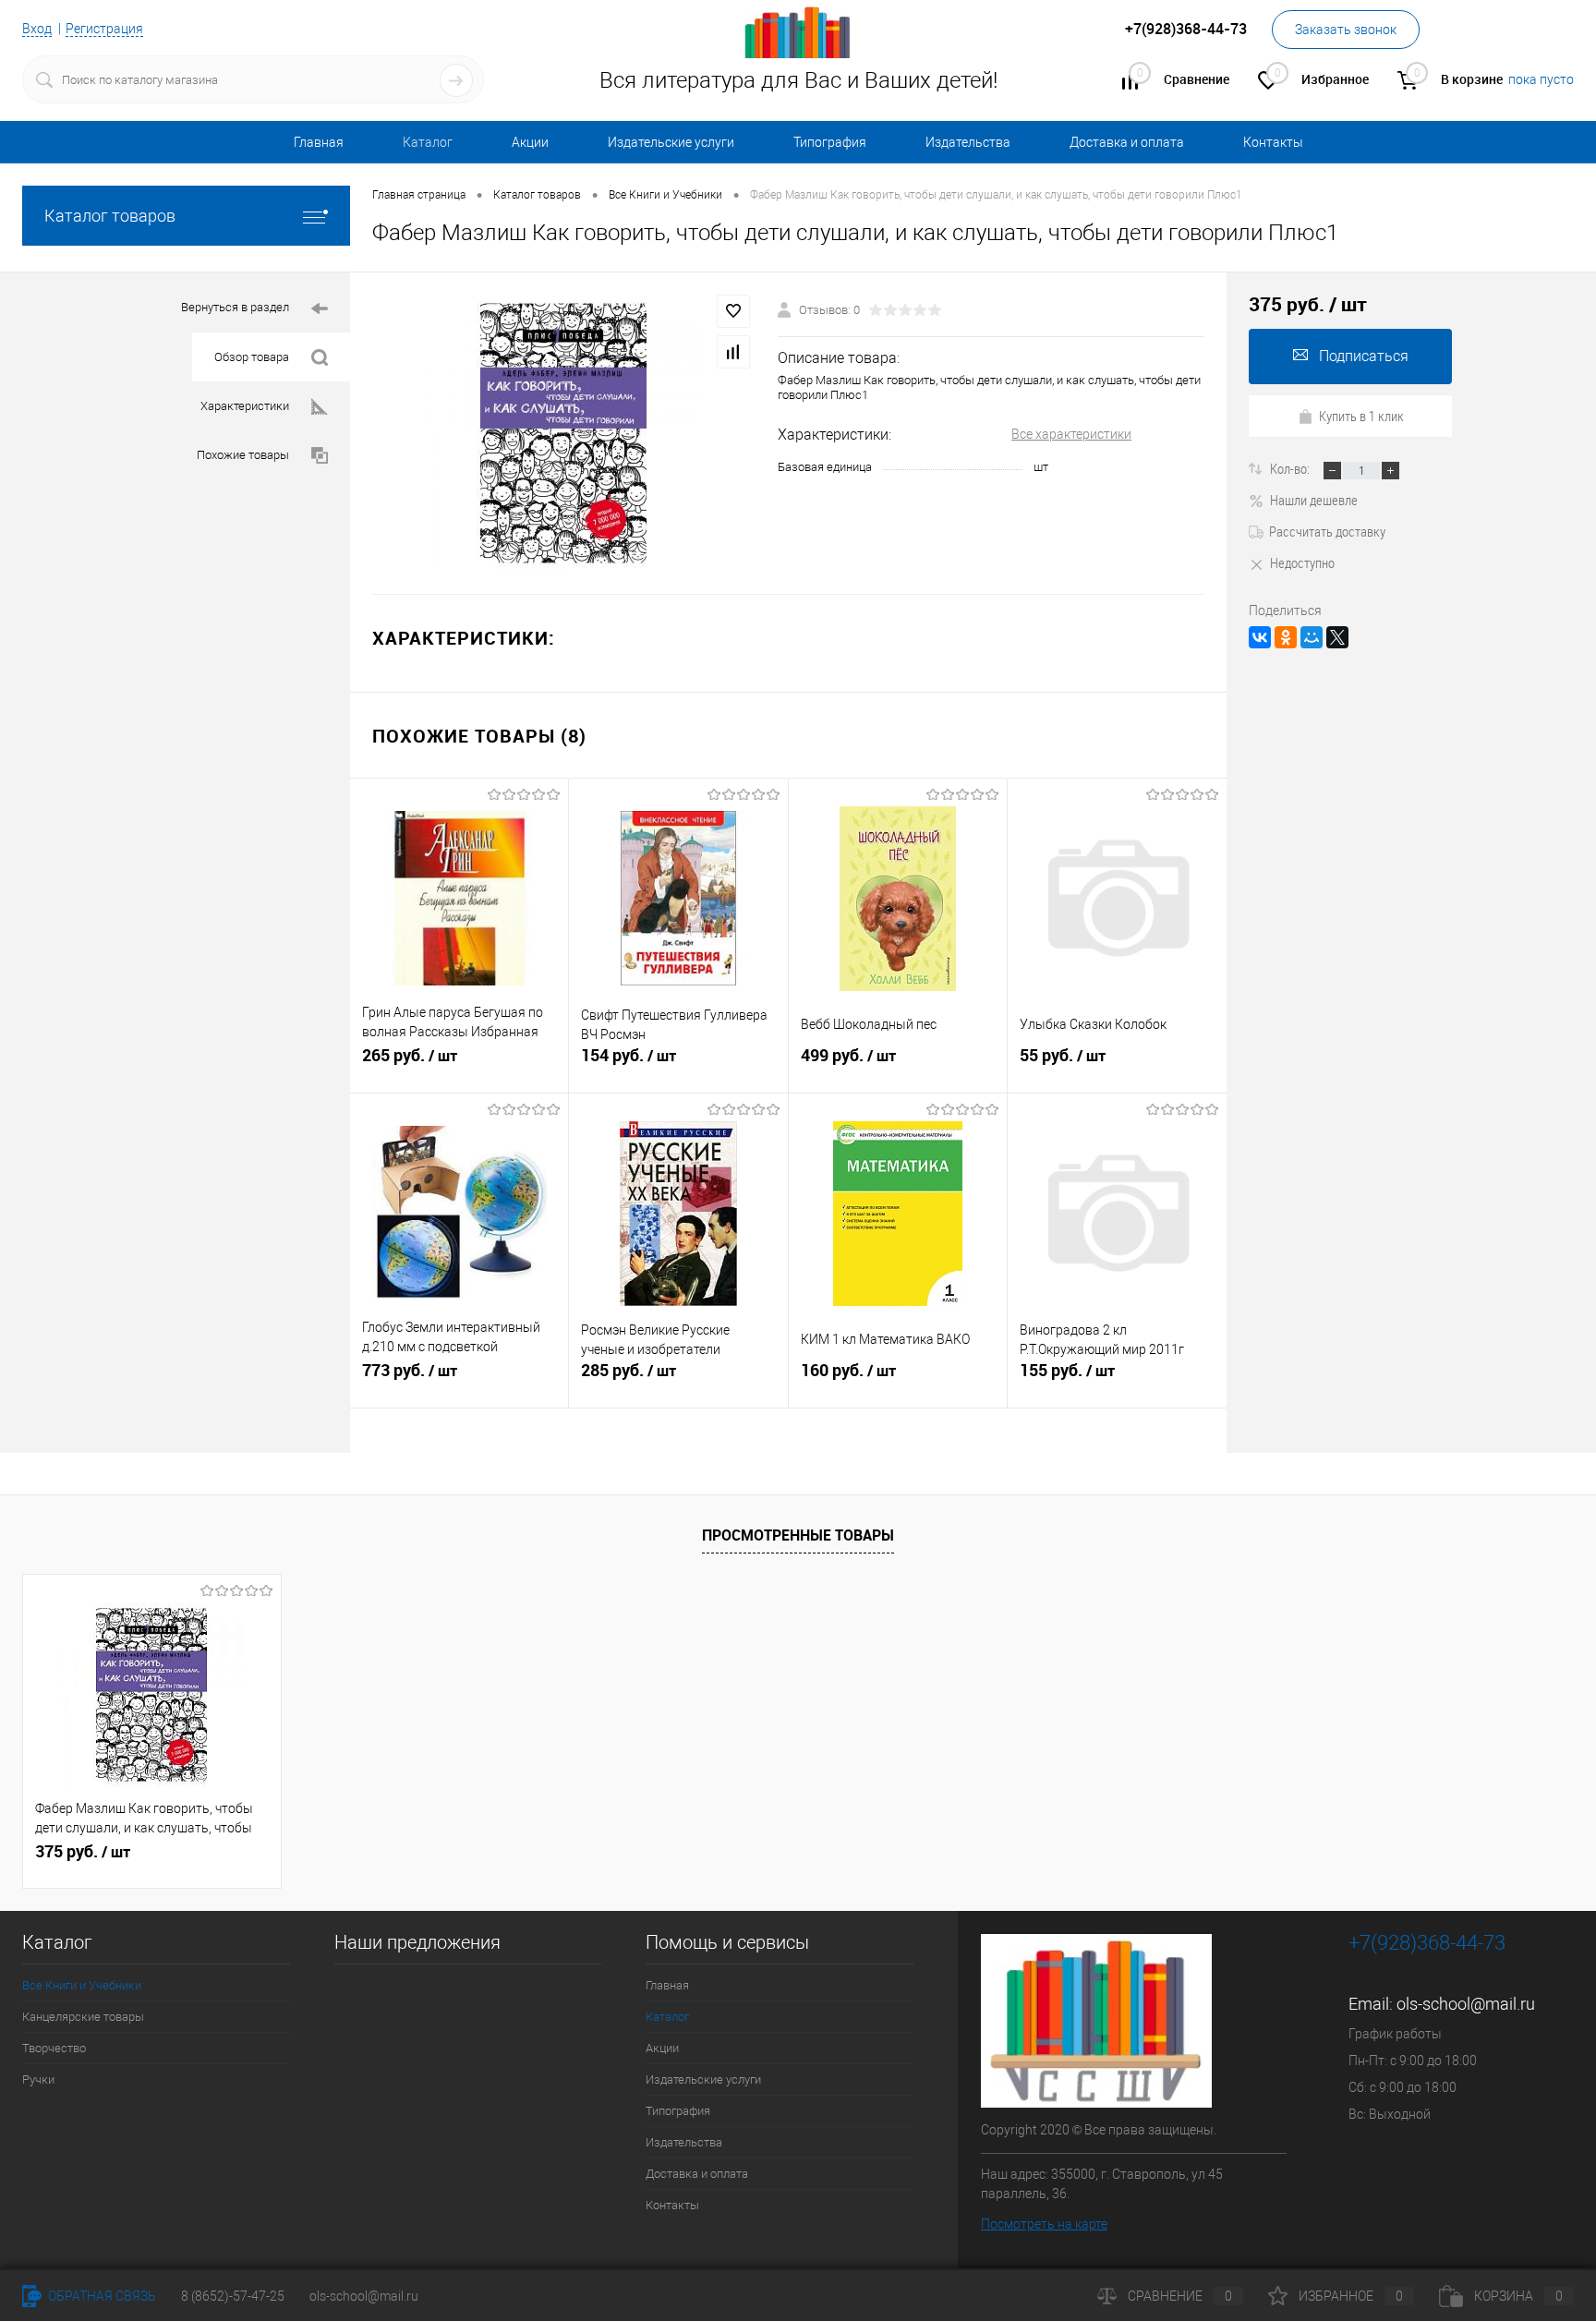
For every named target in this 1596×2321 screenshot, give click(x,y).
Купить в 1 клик (1361, 416)
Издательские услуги (671, 142)
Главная (319, 142)
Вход (37, 29)
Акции (530, 142)
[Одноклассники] (1286, 637)
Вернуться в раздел (235, 307)
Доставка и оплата (1127, 142)
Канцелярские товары (83, 2017)
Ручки (38, 2079)
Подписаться (1364, 356)
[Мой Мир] (1312, 637)
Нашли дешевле (1314, 500)
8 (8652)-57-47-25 (233, 2296)
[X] (1337, 637)
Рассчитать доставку (1327, 531)
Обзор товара (252, 357)
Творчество (54, 2048)
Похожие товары (243, 455)
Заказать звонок (1346, 30)
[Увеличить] (564, 433)
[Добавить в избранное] (733, 311)
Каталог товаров (110, 216)
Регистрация (104, 29)
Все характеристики (1071, 434)
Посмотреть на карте (1044, 2224)
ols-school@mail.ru (1466, 2004)
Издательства (968, 142)
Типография (830, 142)
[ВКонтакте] (1260, 637)
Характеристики (245, 406)
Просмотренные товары (798, 1535)
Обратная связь (101, 2296)
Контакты (1273, 142)
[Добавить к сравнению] (733, 352)
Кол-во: (1291, 468)
